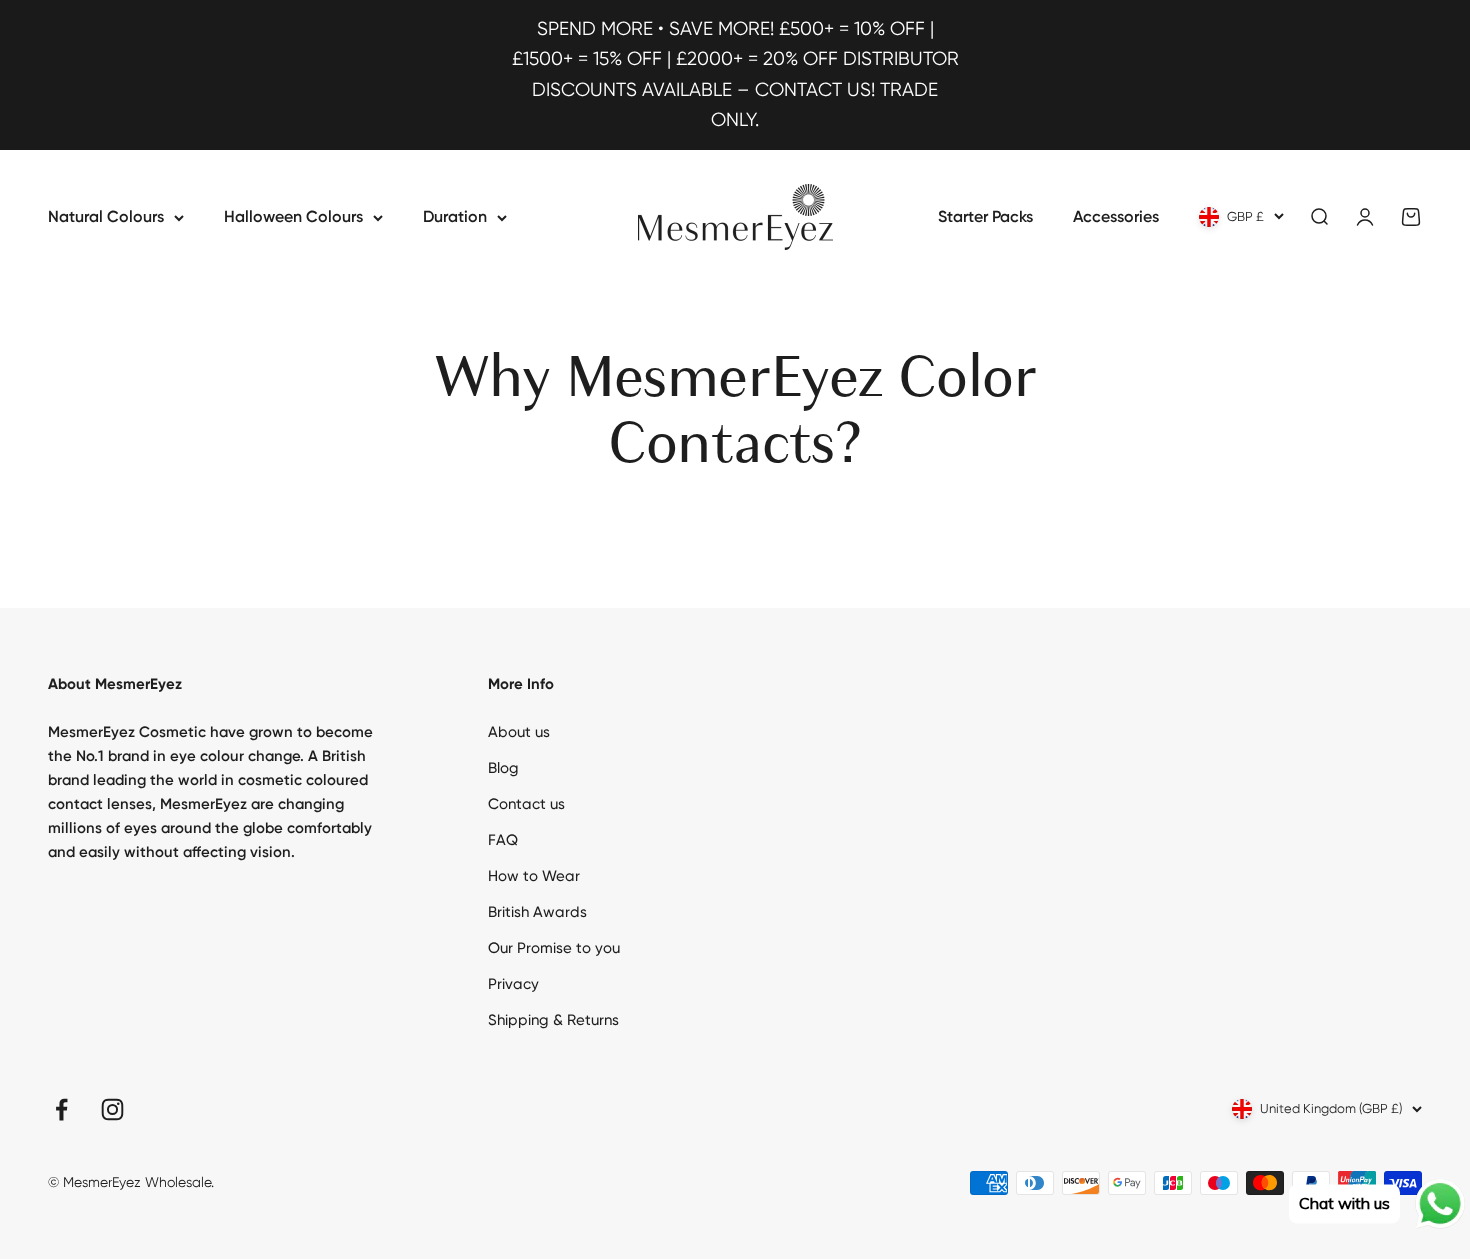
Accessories (1116, 216)
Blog (503, 768)
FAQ (503, 840)
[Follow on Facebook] (61, 1109)
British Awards (537, 912)
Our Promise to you (554, 948)
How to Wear (534, 876)
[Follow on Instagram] (112, 1109)
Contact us (526, 804)
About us (519, 732)
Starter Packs (985, 216)
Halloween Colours (293, 216)
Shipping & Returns (553, 1020)
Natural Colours (106, 216)
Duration (455, 216)
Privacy (513, 984)
